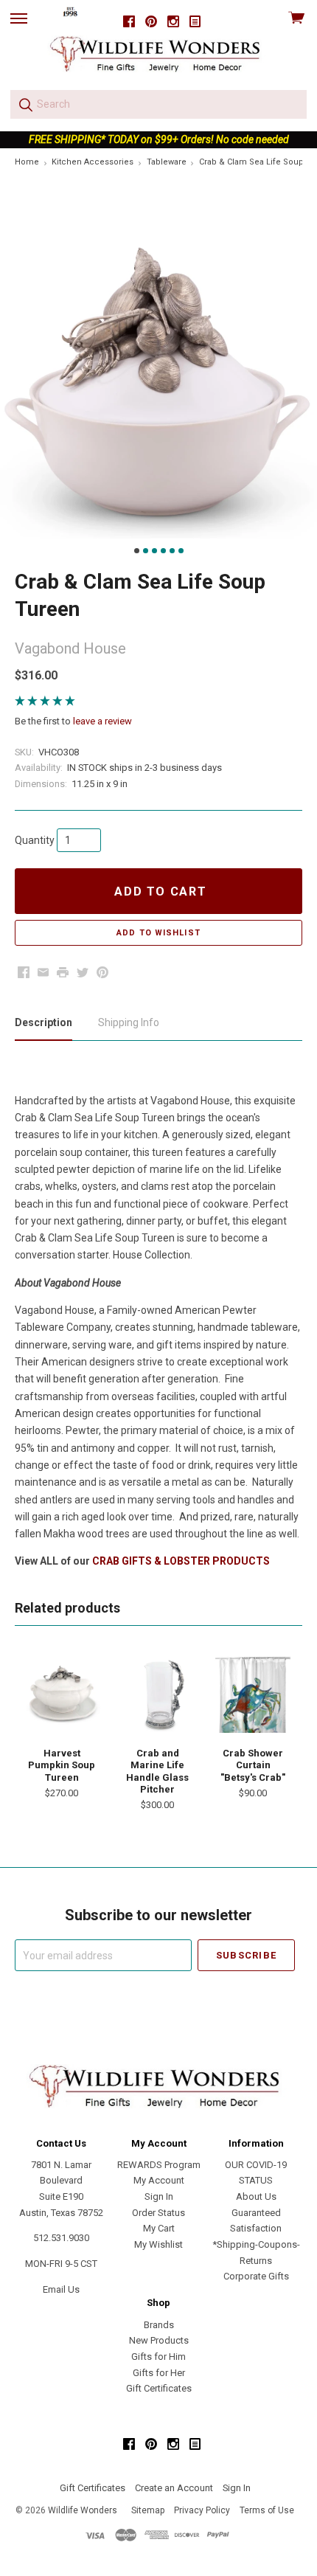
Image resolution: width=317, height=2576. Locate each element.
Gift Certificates (159, 2388)
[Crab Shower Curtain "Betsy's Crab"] (253, 1694)
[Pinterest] (151, 22)
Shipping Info (129, 1022)
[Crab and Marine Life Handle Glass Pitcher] (158, 1694)
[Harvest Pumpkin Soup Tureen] (62, 1694)
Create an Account (174, 2488)
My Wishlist (158, 2244)
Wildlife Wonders (83, 2510)
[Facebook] (129, 22)
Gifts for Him (158, 2357)
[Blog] (195, 22)
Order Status (158, 2213)
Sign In (159, 2196)
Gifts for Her (159, 2373)
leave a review (102, 721)
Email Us (61, 2289)
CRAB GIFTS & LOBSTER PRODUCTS (181, 1561)
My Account (159, 2180)
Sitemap (148, 2510)
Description (43, 1022)
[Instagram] (173, 22)
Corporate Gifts (256, 2276)
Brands (159, 2325)
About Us (256, 2196)
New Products (159, 2340)
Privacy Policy (202, 2510)
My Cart (159, 2228)
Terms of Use (267, 2510)
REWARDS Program (159, 2165)
